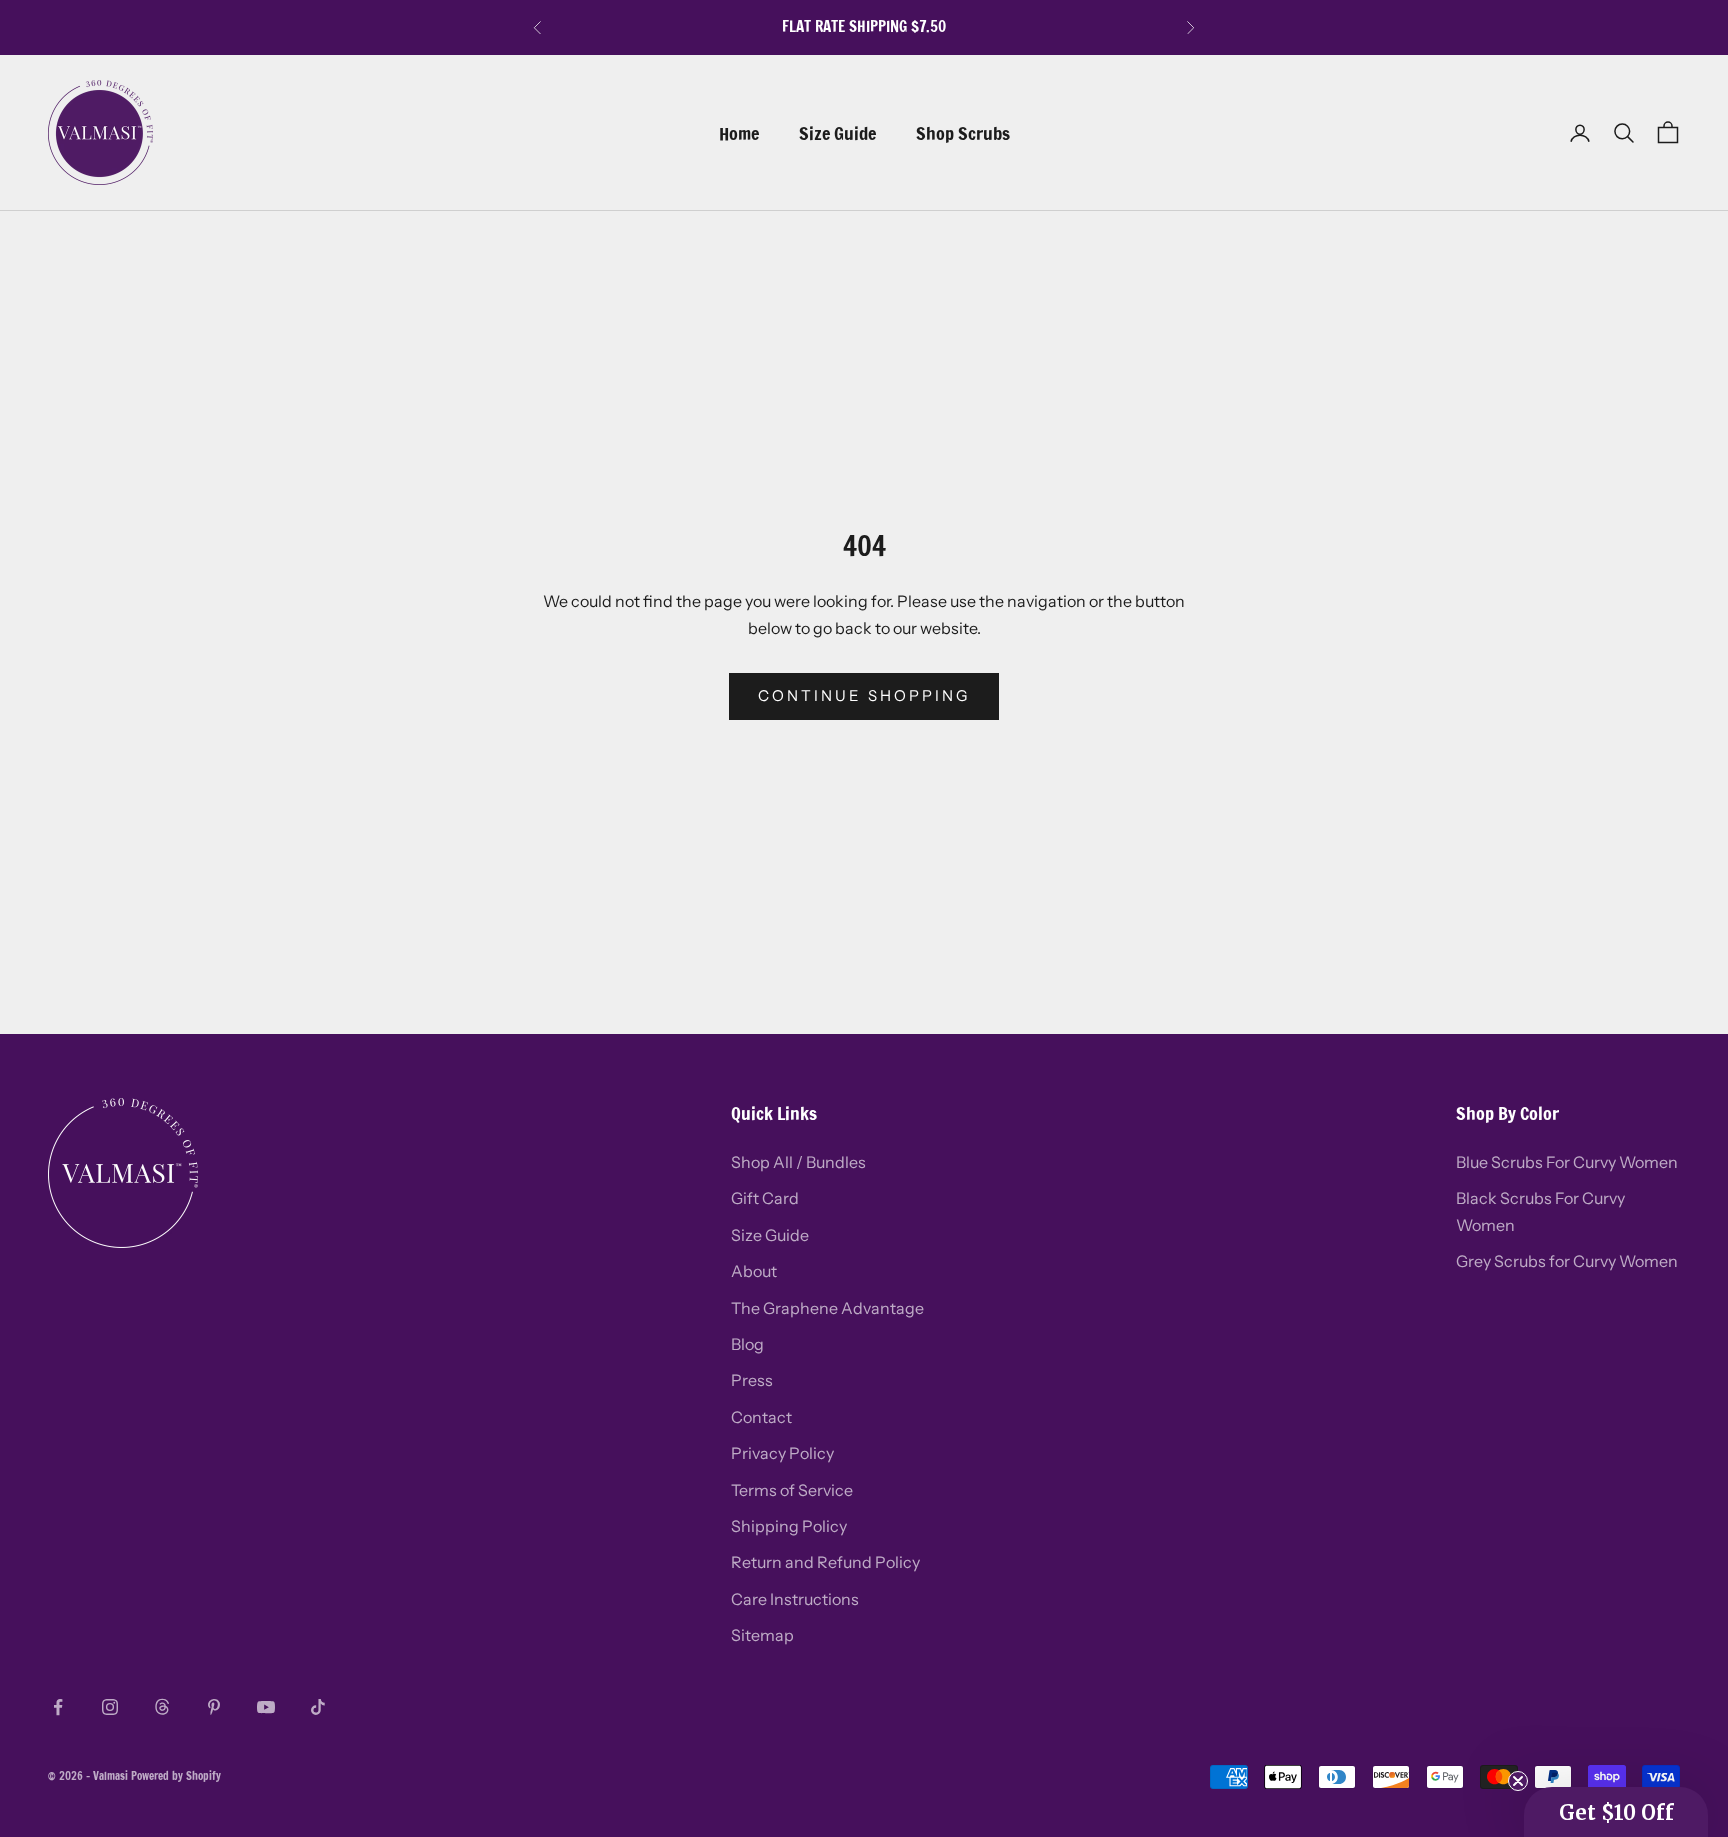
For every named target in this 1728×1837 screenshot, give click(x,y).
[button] (1616, 1812)
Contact (761, 1417)
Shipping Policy (789, 1526)
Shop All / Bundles (798, 1162)
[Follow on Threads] (162, 1707)
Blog (747, 1344)
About (754, 1271)
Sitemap (762, 1635)
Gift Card (765, 1198)
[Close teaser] (1518, 1781)
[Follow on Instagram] (110, 1707)
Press (752, 1380)
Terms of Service (792, 1490)
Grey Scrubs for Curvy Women (1567, 1261)
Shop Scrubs (963, 133)
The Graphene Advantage (827, 1308)
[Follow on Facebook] (58, 1707)
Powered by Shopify (176, 1776)
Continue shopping (864, 695)
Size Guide (837, 133)
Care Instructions (795, 1599)
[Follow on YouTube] (266, 1707)
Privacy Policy (782, 1453)
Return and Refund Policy (825, 1562)
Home (739, 133)
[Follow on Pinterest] (214, 1707)
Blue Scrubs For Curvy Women (1567, 1162)
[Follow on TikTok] (318, 1707)
